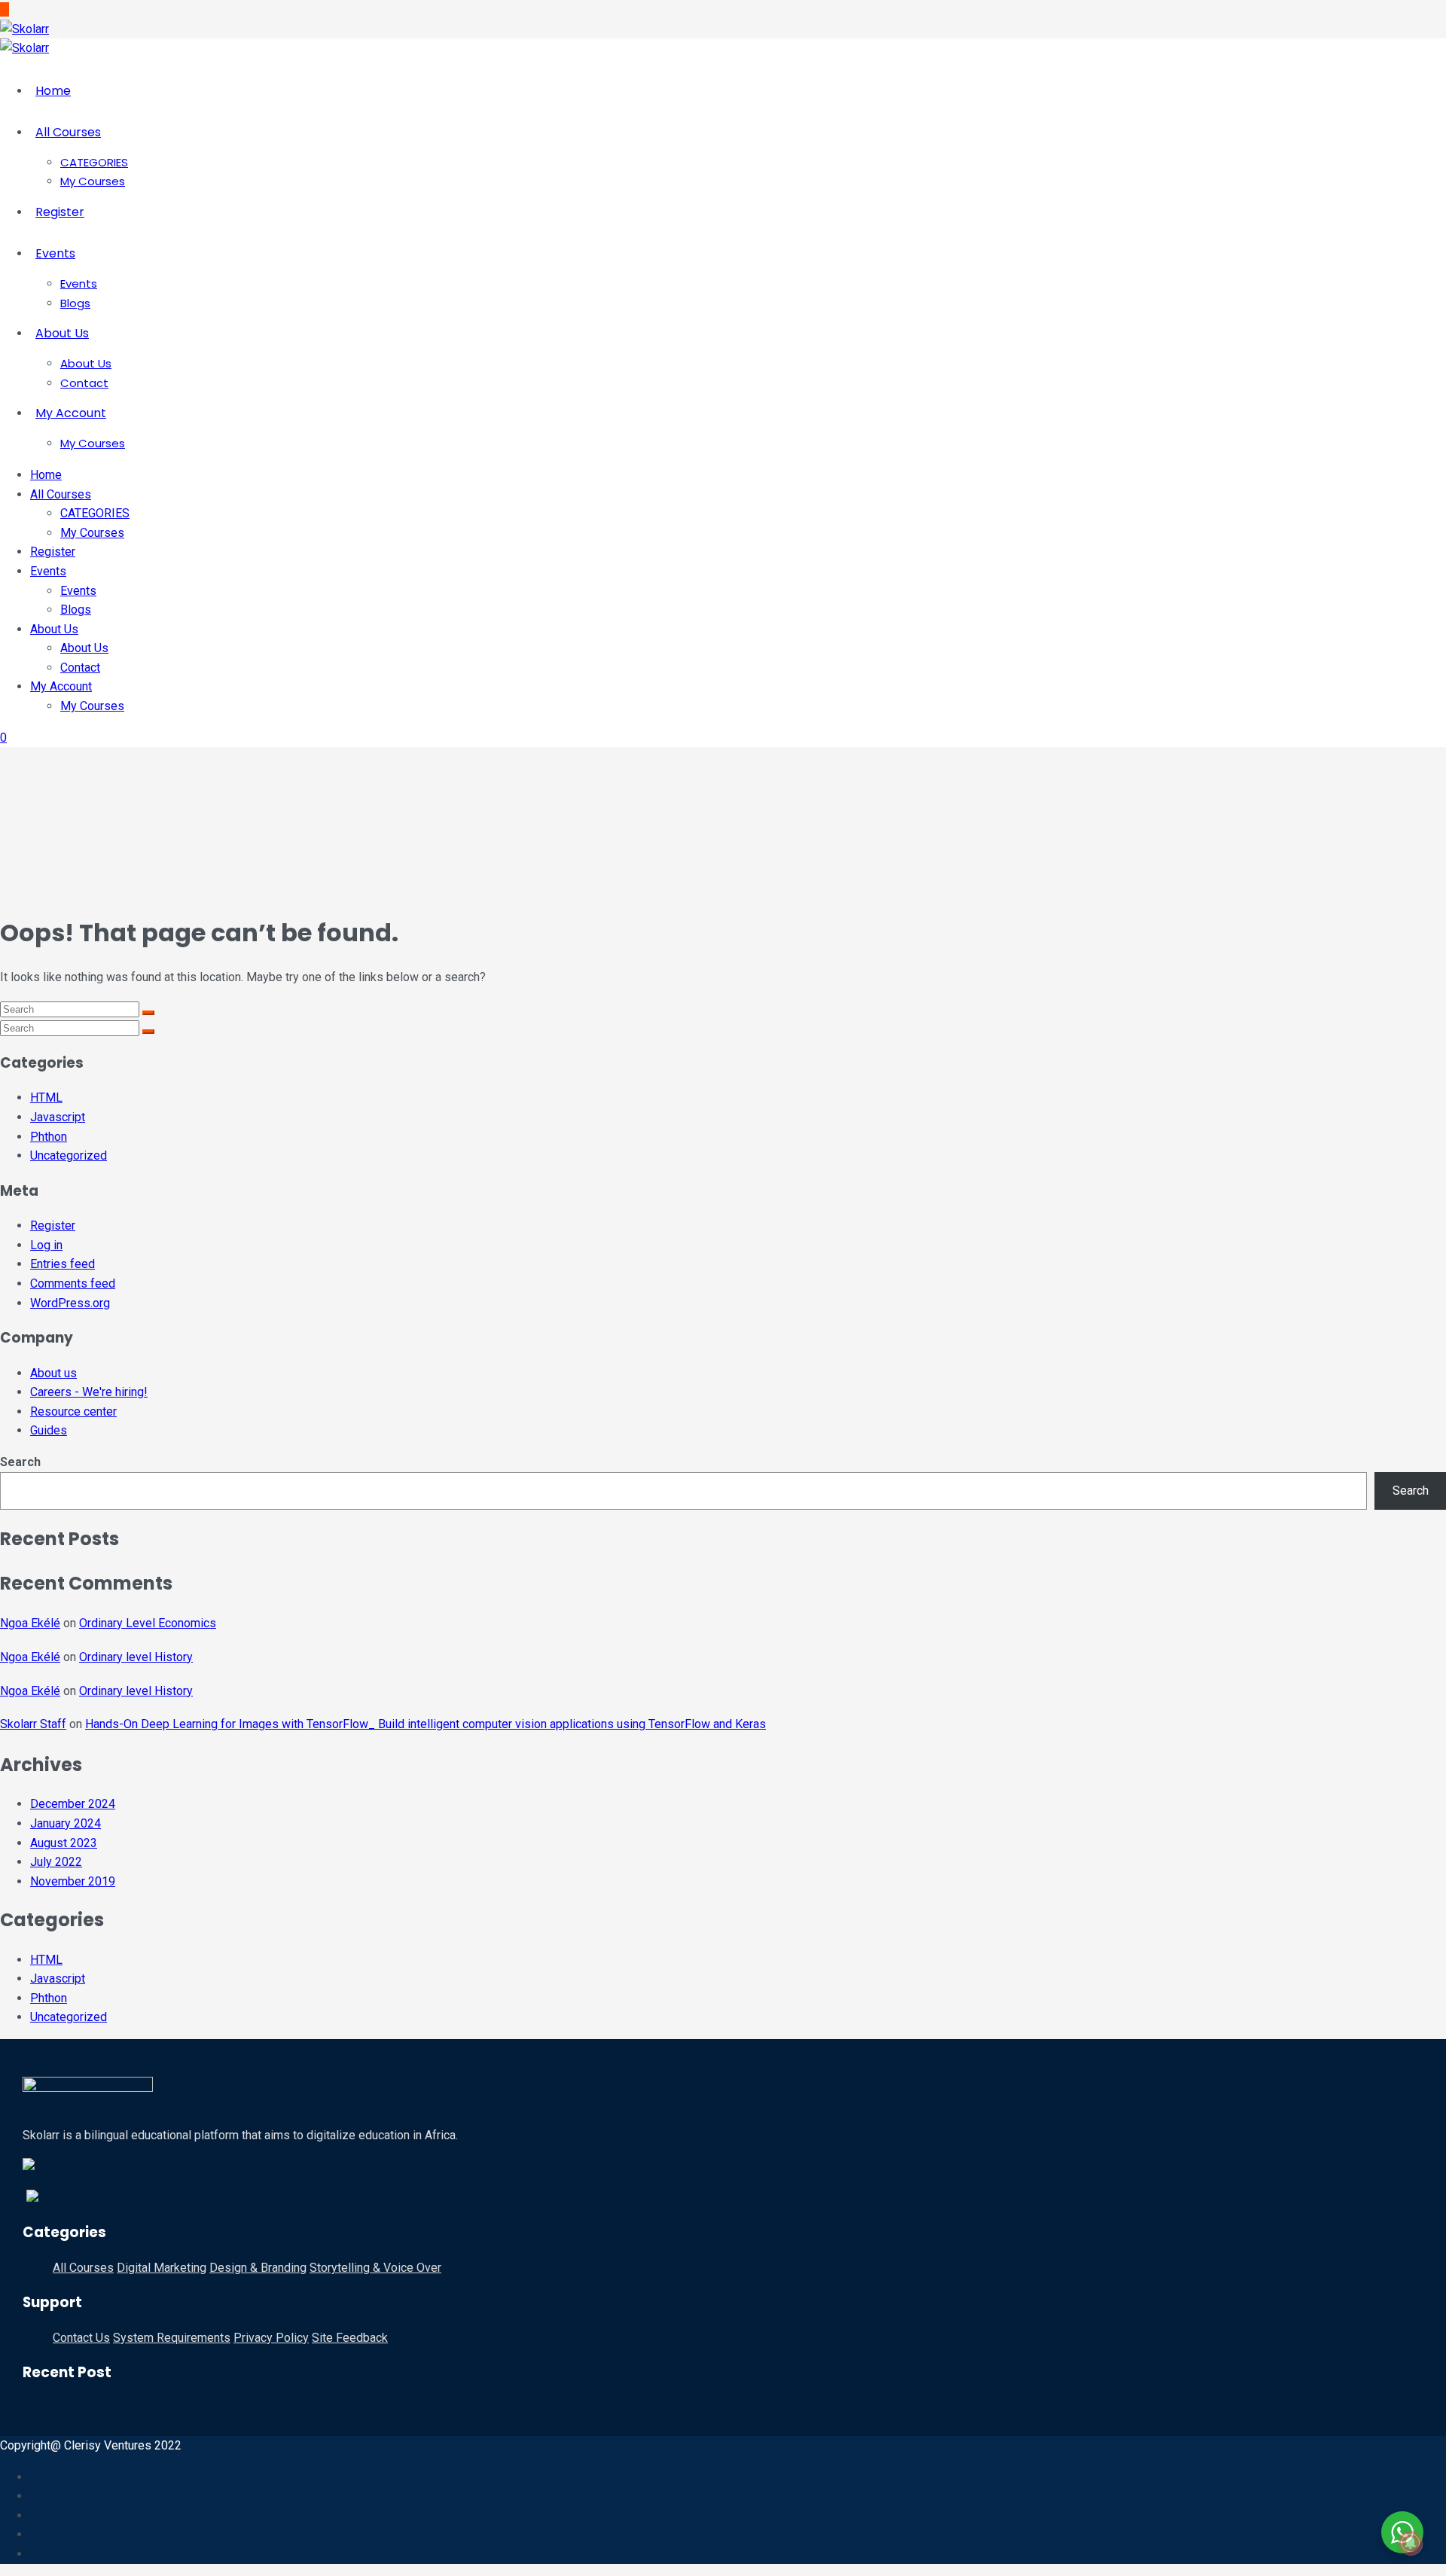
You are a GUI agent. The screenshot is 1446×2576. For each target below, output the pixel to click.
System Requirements (172, 2338)
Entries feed (63, 1264)
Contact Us (81, 2338)
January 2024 (66, 1823)
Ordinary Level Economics (148, 1623)
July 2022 (56, 1862)
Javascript (58, 1117)
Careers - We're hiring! (89, 1392)
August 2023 (64, 1843)
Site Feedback (350, 2338)
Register (60, 212)
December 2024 (73, 1804)
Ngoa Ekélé (30, 1623)
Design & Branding (258, 2268)
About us (53, 1373)
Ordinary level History (136, 1657)
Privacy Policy (271, 2338)
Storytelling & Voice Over (375, 2268)
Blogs (75, 303)
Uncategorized (69, 1155)
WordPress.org (70, 1303)
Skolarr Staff (33, 1724)
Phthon (49, 1137)
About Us (62, 333)
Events (55, 253)
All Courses (68, 132)
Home (53, 91)
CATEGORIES (94, 162)
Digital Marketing (162, 2268)
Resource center (73, 1411)
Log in (46, 1245)
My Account (71, 413)
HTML (46, 1097)
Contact (84, 383)
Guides (49, 1430)
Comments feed (73, 1283)
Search (20, 1462)
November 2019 (73, 1881)
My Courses (93, 181)
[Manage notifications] (1411, 2543)
